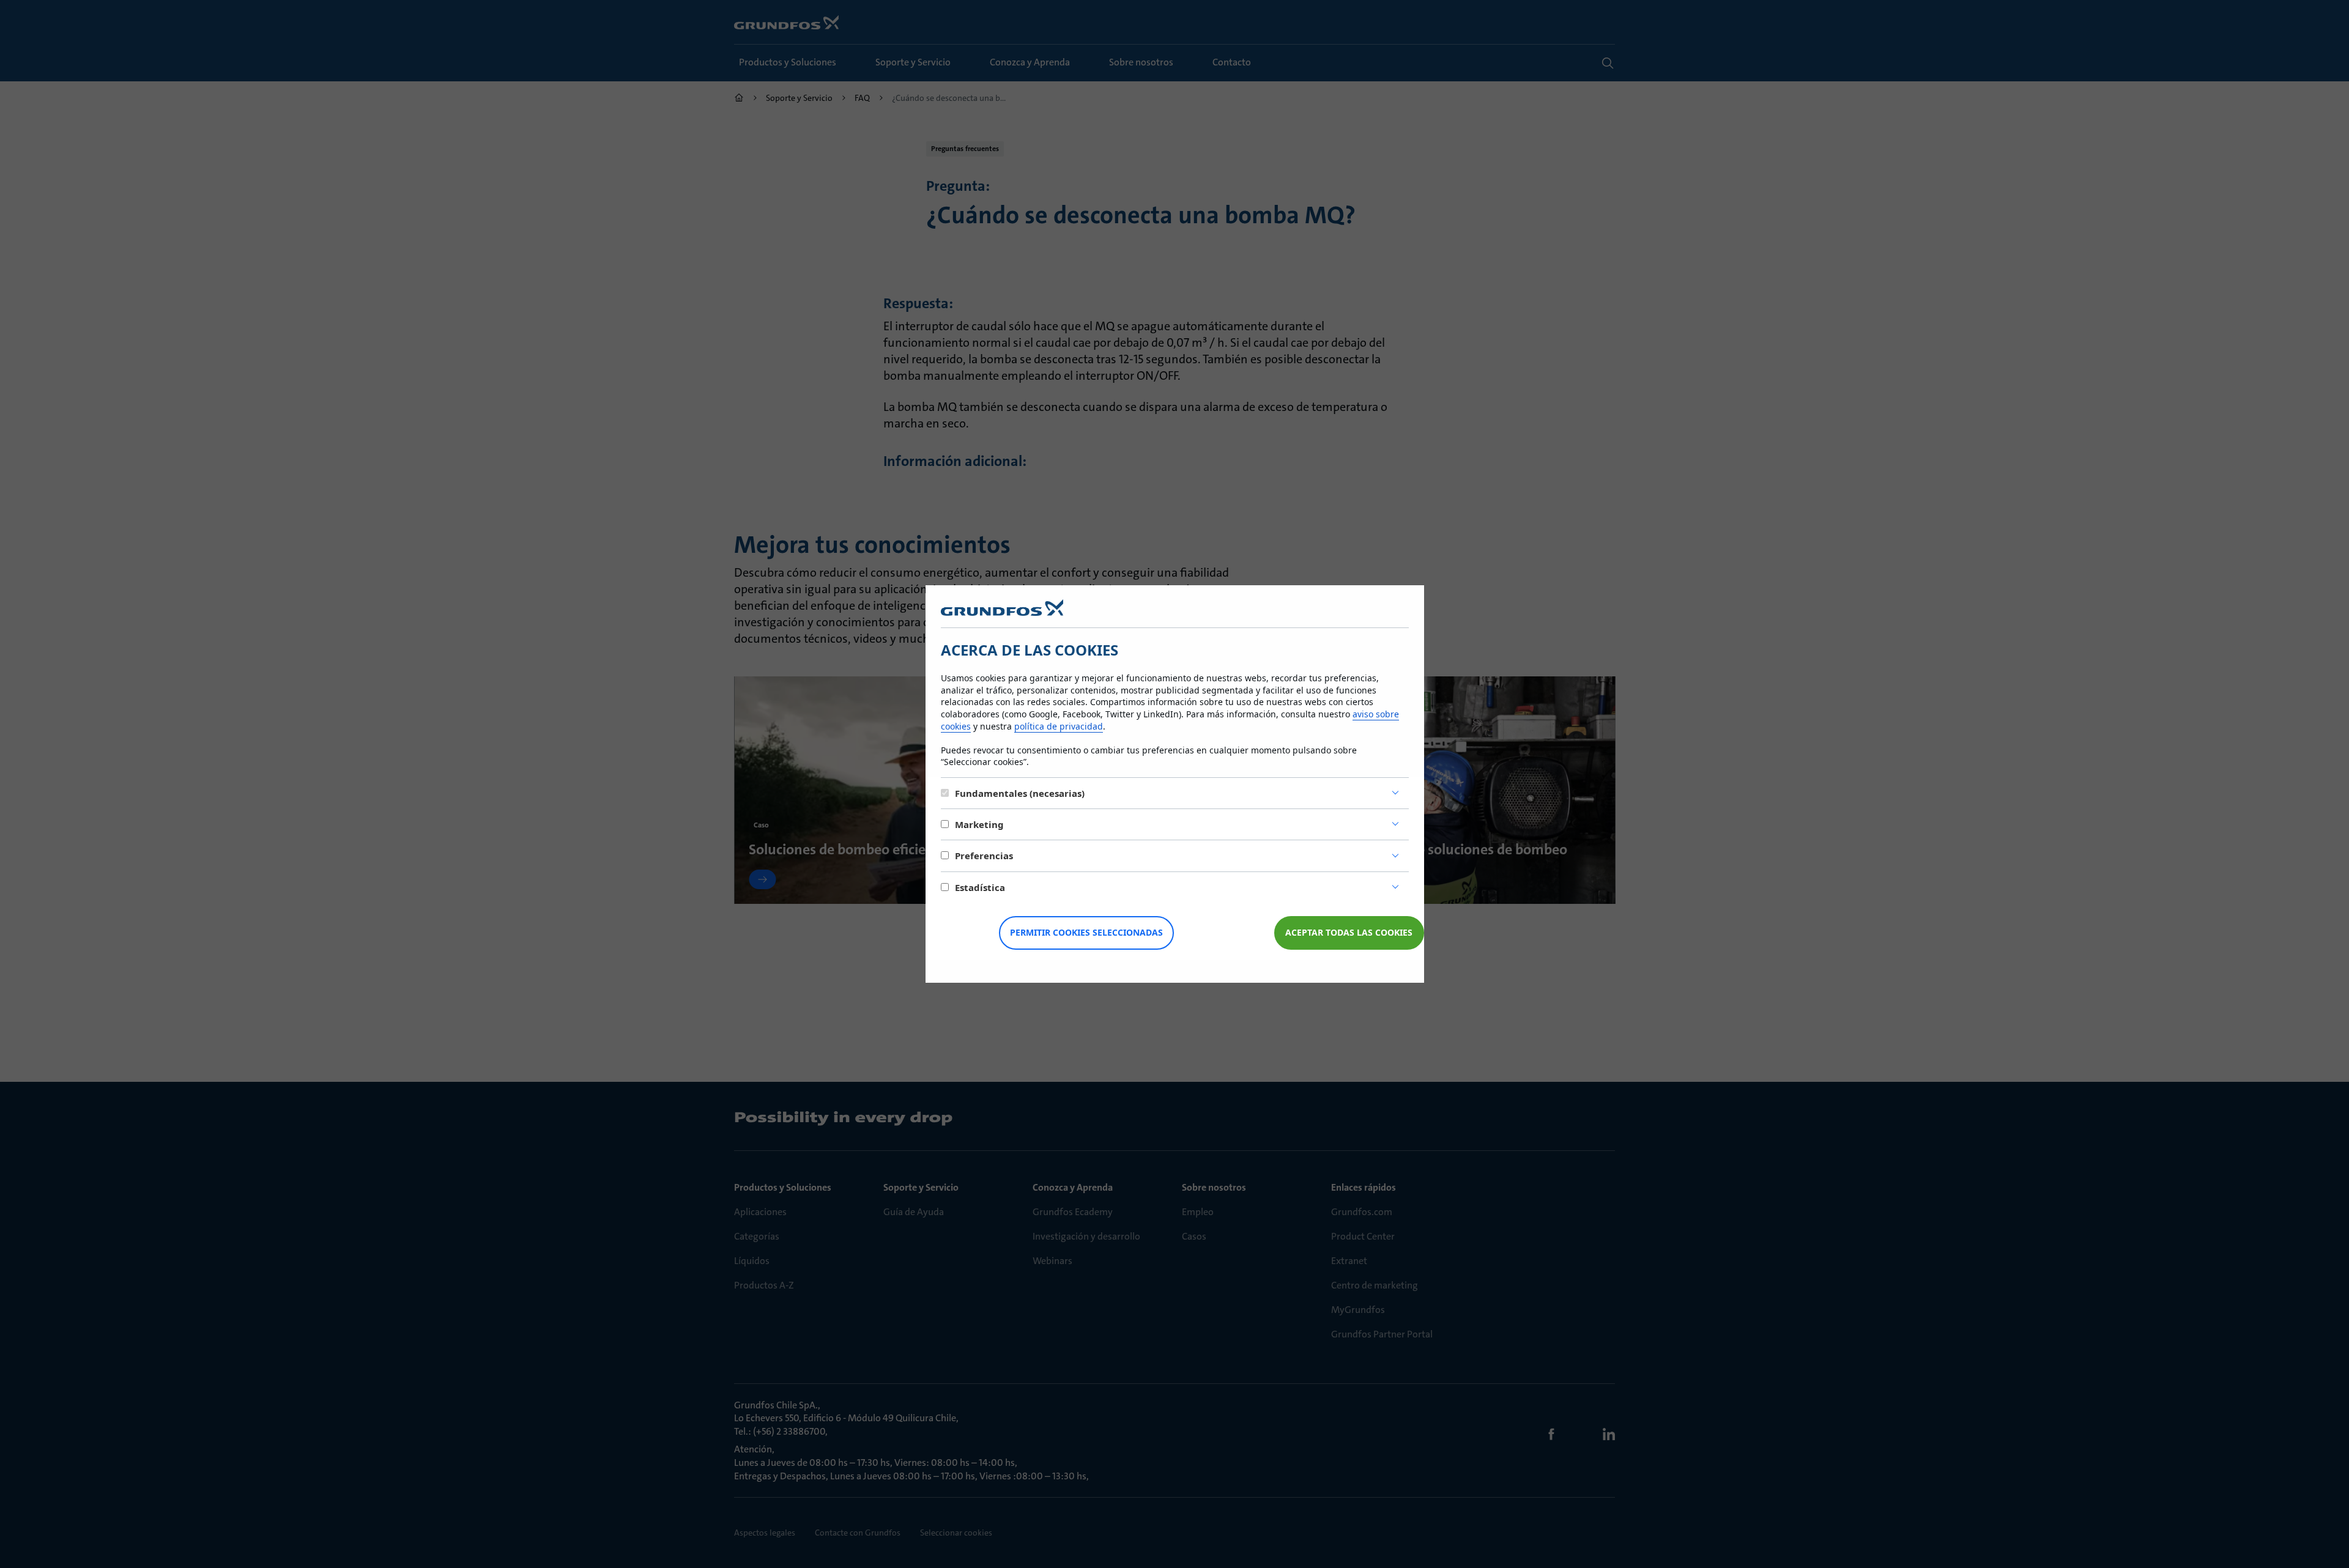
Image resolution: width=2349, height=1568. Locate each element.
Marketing (979, 824)
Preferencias (984, 856)
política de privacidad (1059, 726)
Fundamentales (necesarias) (1020, 793)
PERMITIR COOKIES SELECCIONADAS (1086, 932)
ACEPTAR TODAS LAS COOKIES (1349, 932)
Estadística (980, 887)
